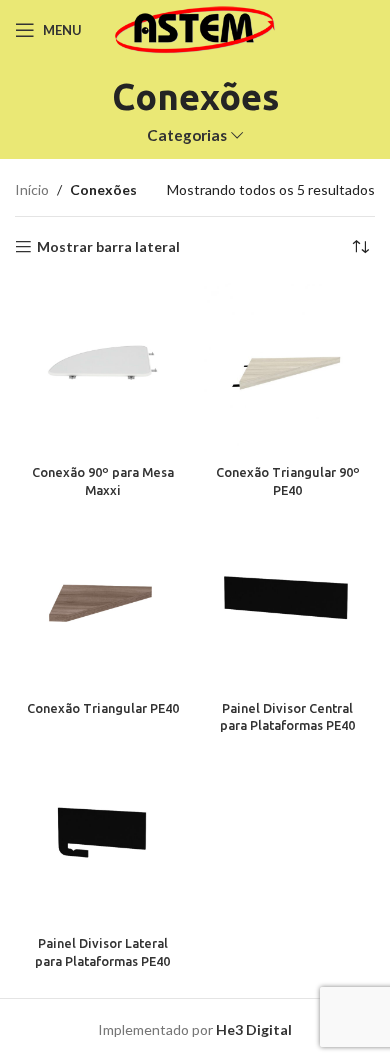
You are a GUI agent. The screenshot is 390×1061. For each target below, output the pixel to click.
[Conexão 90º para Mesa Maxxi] (102, 369)
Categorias (187, 135)
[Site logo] (195, 28)
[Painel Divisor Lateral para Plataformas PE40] (102, 839)
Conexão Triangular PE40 (103, 708)
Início (32, 189)
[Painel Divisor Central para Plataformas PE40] (287, 604)
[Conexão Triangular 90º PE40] (287, 369)
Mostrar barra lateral (108, 247)
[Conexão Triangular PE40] (102, 604)
